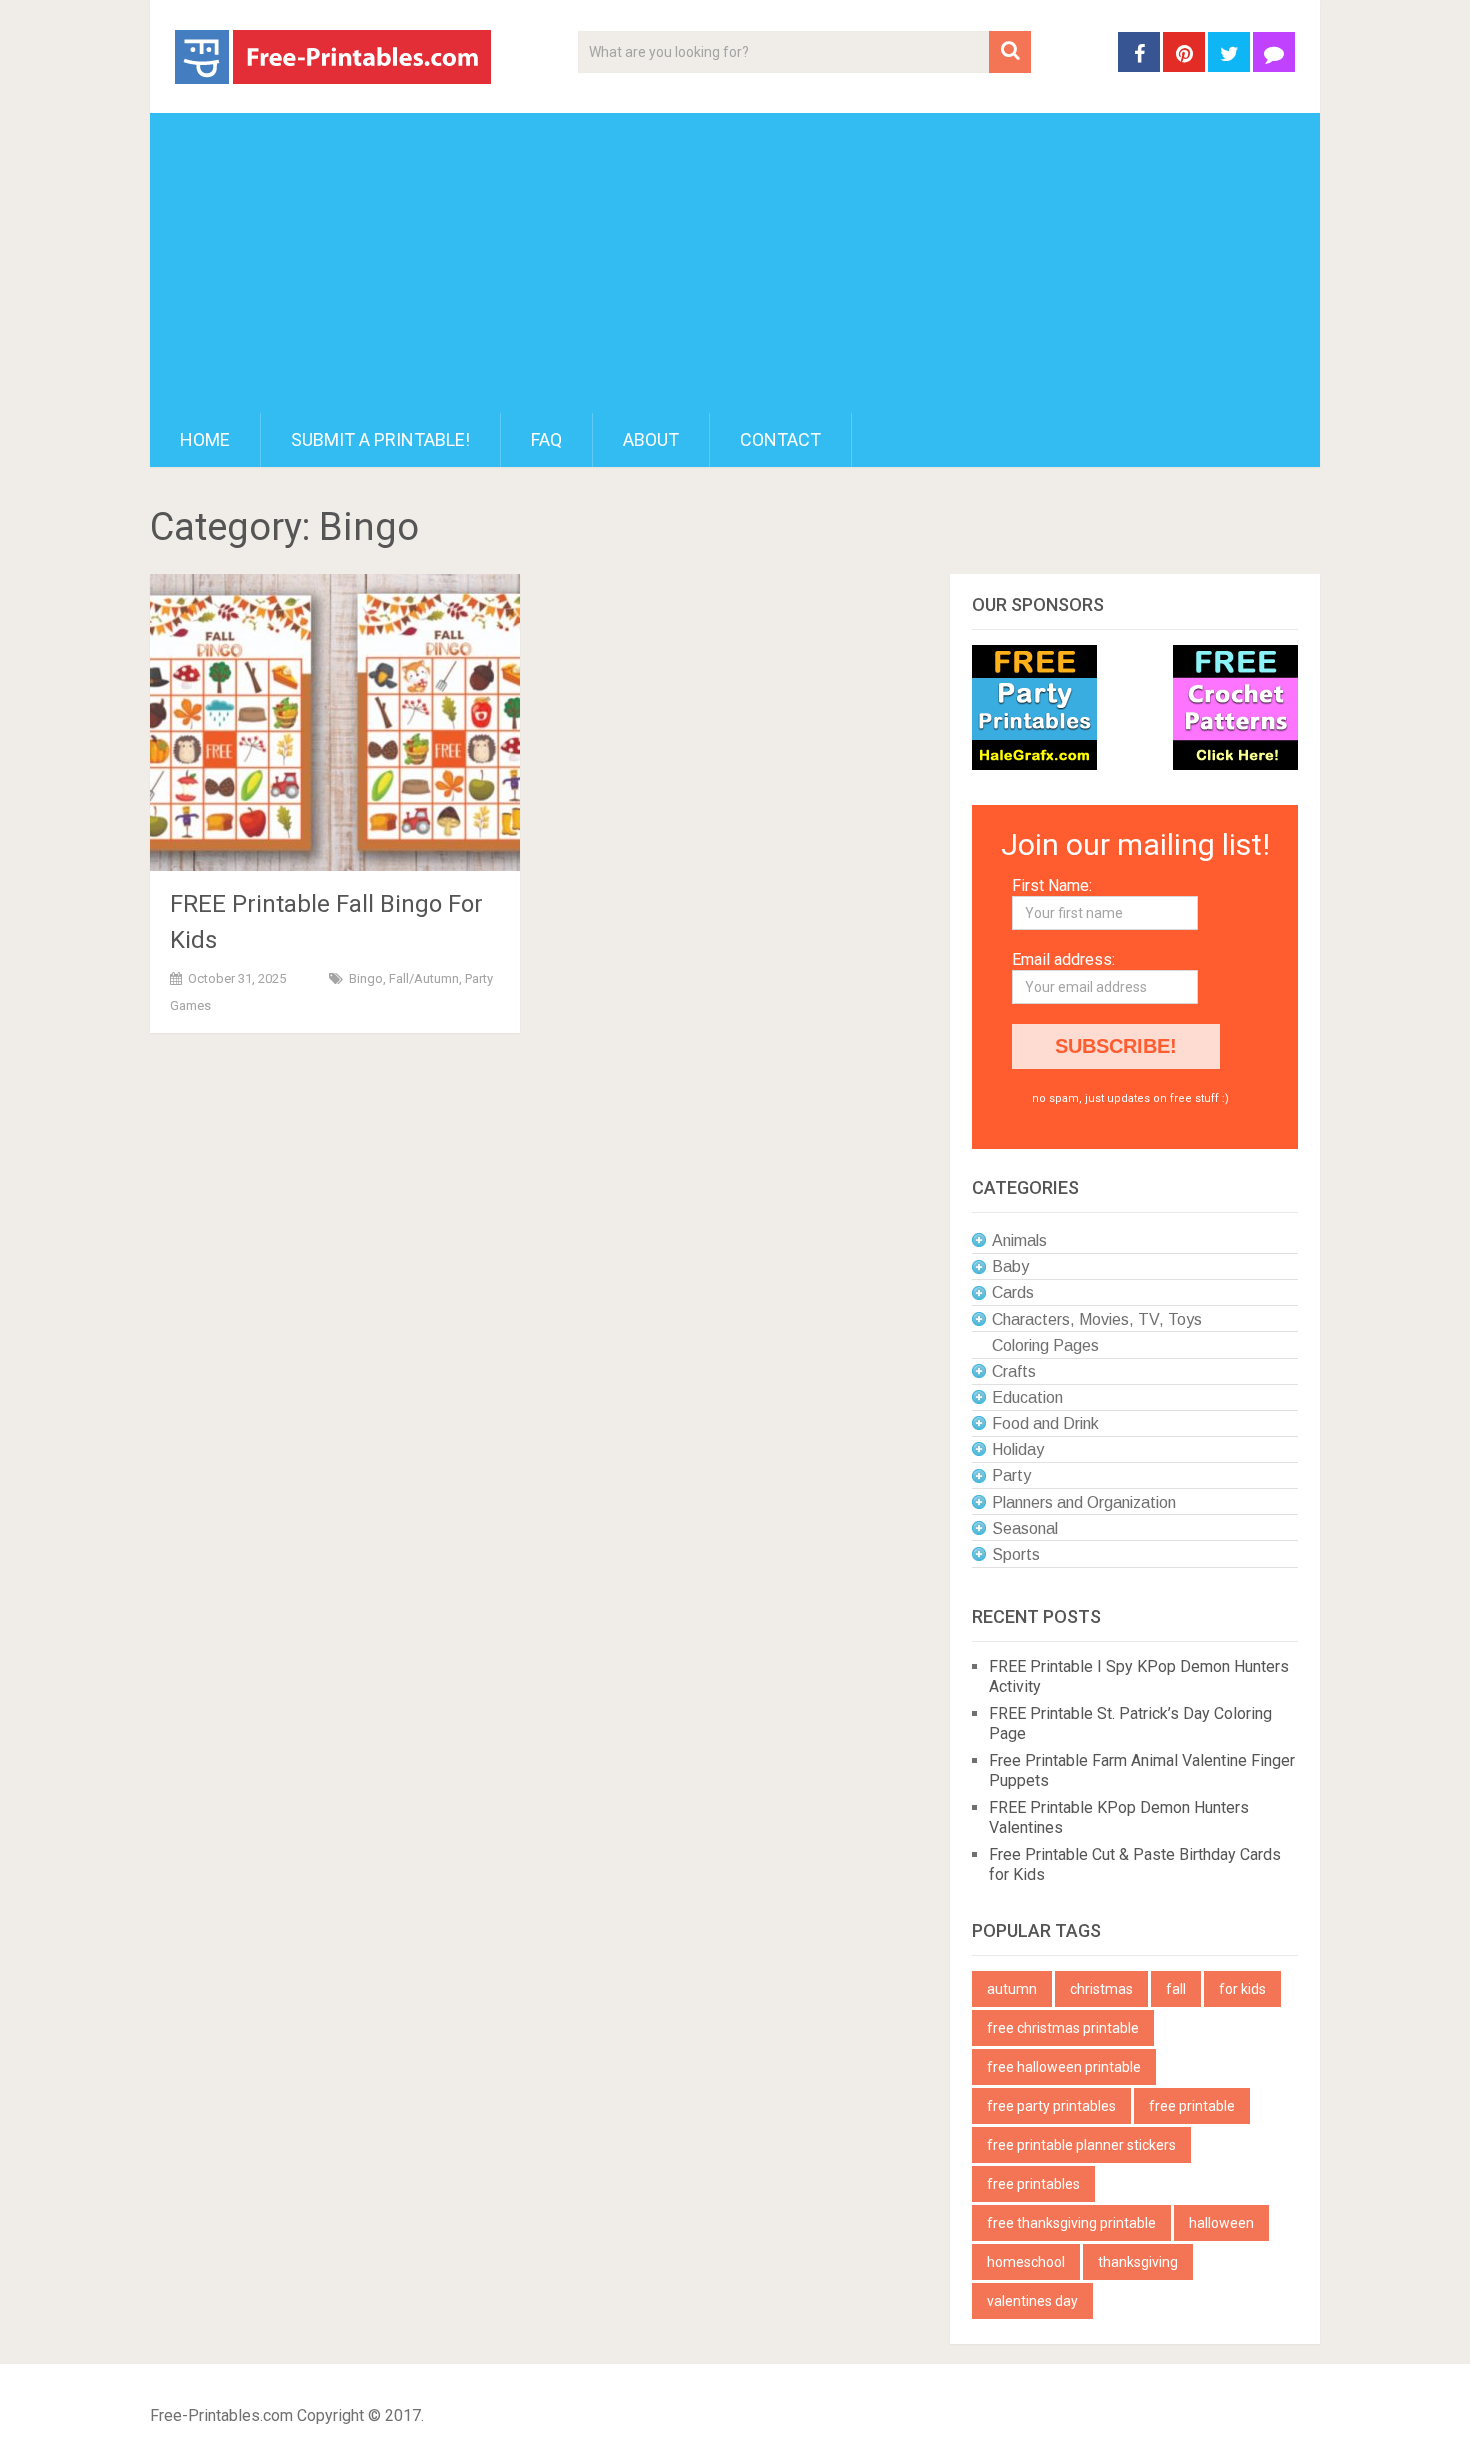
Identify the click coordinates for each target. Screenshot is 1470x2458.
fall (1176, 1989)
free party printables (1051, 2106)
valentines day (1032, 2301)
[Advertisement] (735, 263)
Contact (780, 439)
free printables (1033, 2184)
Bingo (366, 978)
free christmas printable (1063, 2028)
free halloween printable (1064, 2067)
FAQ (546, 439)
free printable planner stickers (1081, 2145)
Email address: (1063, 959)
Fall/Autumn (424, 978)
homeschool (1026, 2262)
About (651, 439)
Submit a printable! (380, 439)
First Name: (1052, 885)
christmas (1101, 1989)
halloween (1221, 2223)
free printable (1192, 2106)
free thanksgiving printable (1071, 2223)
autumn (1012, 1989)
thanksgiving (1138, 2262)
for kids (1242, 1989)
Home (205, 439)
